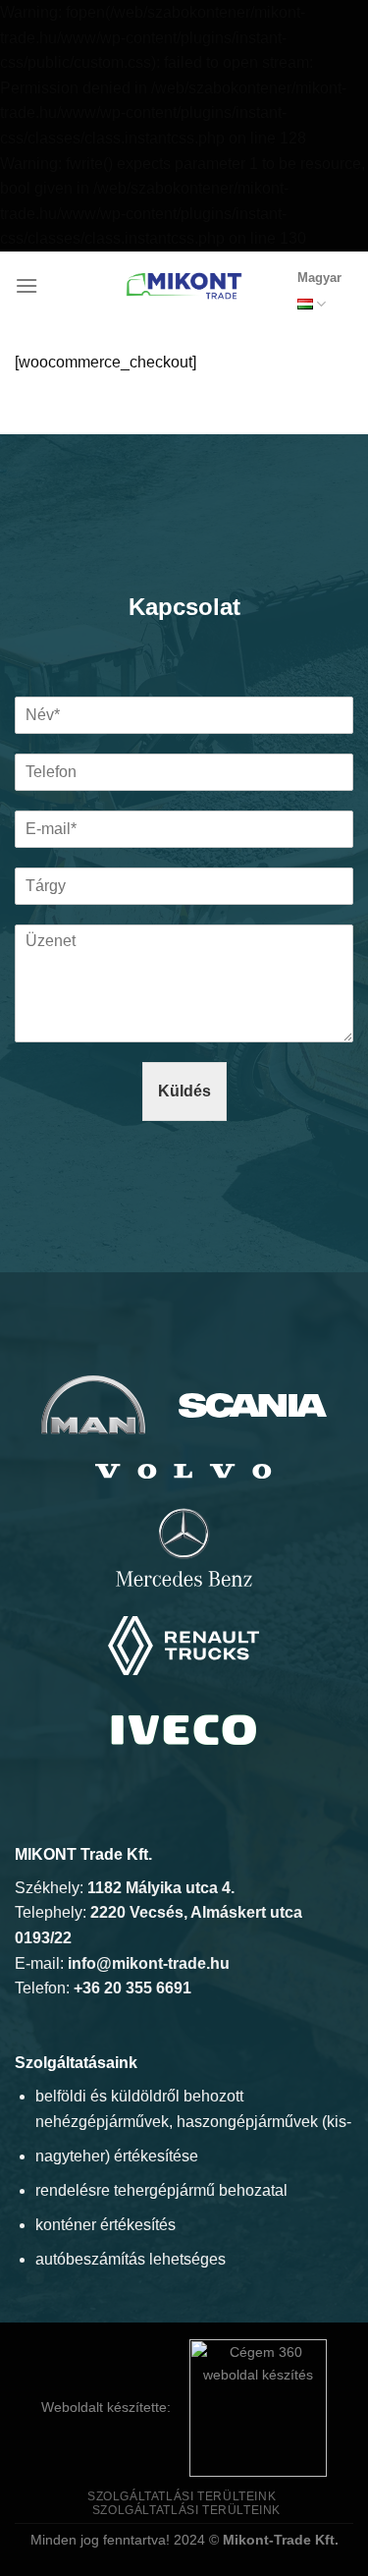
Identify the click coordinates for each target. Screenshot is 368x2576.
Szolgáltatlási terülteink (182, 2496)
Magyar (319, 278)
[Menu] (26, 285)
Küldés (184, 1091)
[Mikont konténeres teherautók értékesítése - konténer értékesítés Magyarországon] (184, 286)
